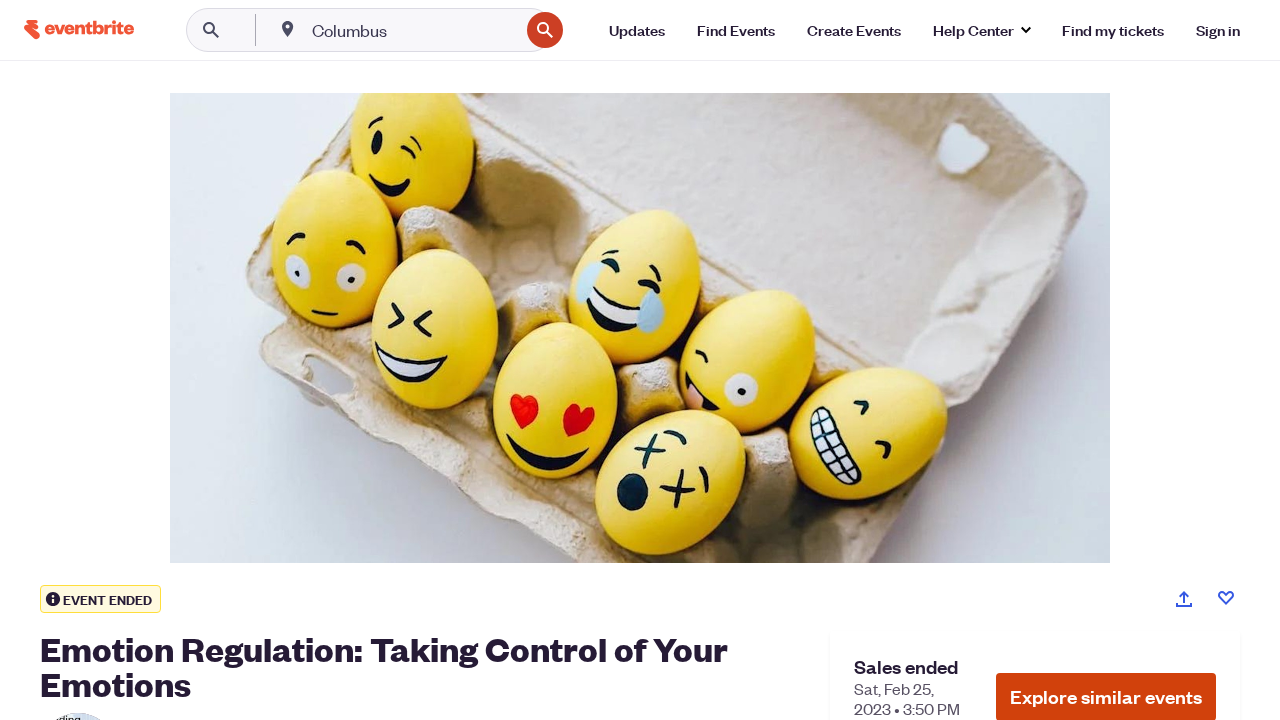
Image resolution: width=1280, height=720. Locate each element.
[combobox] (413, 30)
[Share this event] (1184, 599)
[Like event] (1226, 598)
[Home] (79, 29)
